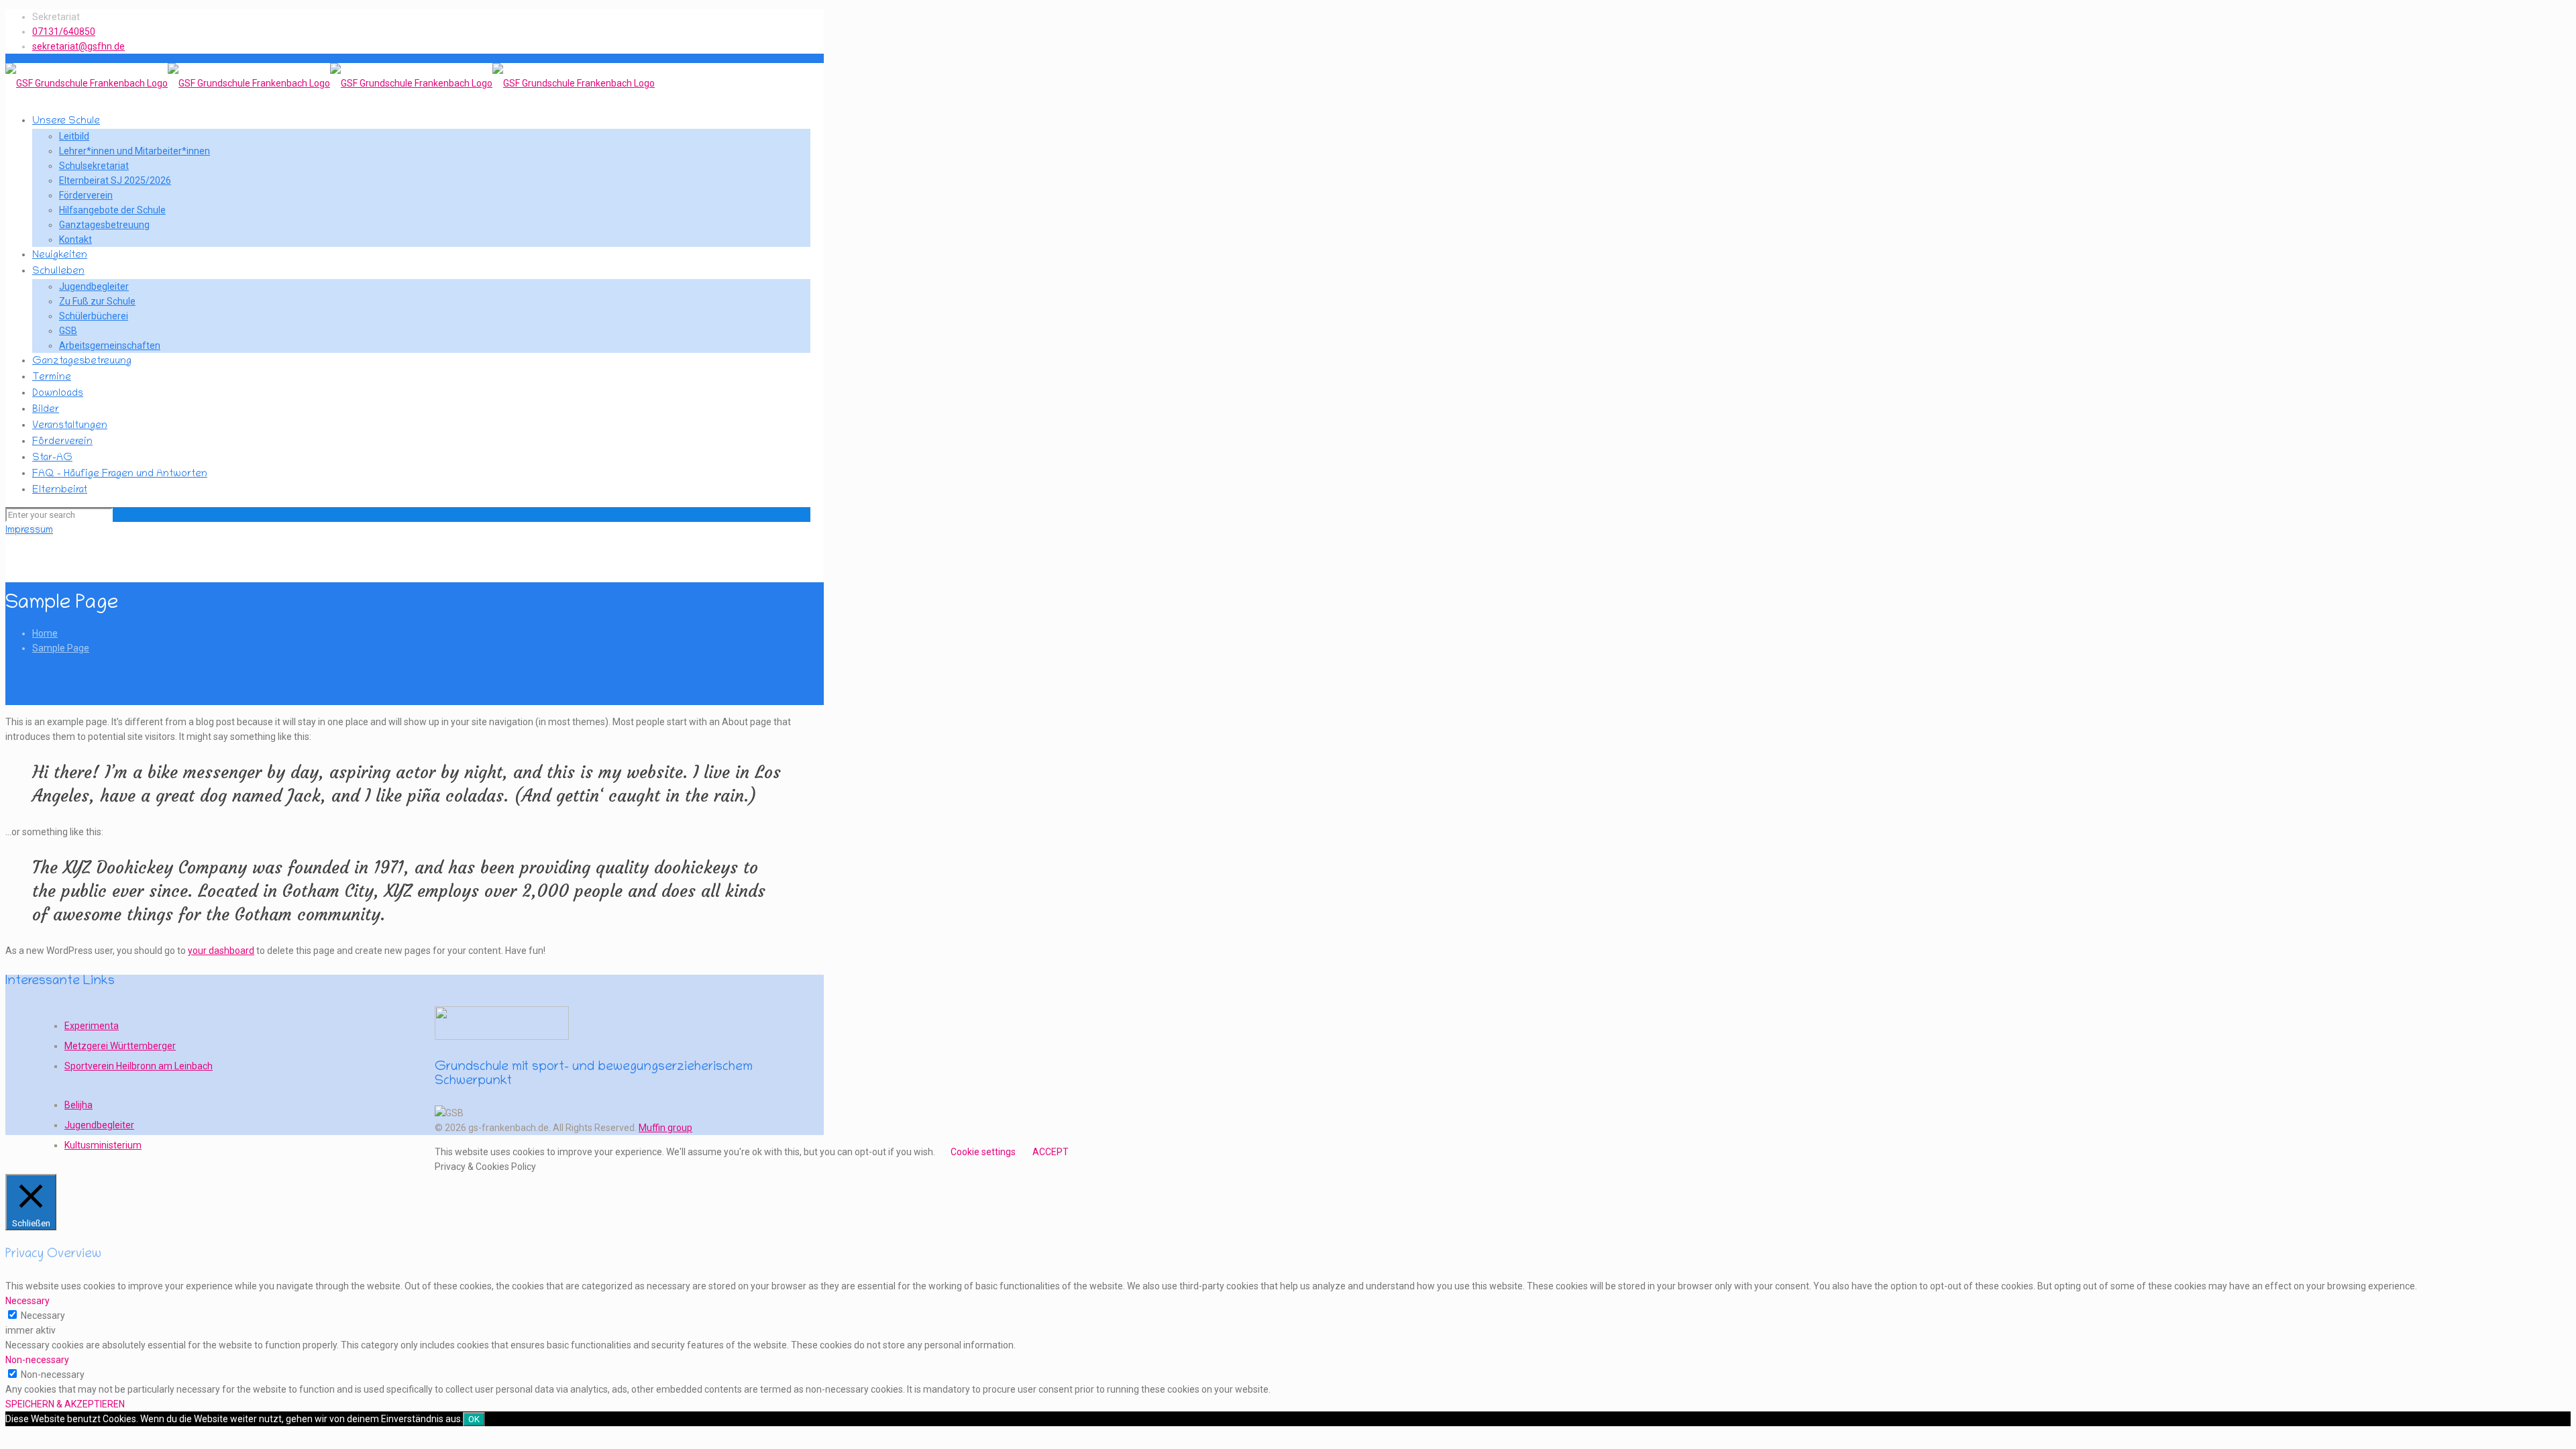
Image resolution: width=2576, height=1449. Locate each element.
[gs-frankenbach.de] (330, 83)
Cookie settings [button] (983, 1152)
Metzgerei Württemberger (120, 1046)
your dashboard (221, 951)
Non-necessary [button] (37, 1360)
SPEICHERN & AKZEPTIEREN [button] (65, 1404)
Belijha (78, 1105)
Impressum (29, 531)
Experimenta (92, 1026)
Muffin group (665, 1128)
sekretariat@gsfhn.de (78, 46)
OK (474, 1419)
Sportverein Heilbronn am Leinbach (139, 1066)
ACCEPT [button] (1051, 1152)
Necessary (43, 1316)
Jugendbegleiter (99, 1125)
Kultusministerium (103, 1145)
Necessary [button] (28, 1301)
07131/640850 (64, 32)
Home (45, 633)
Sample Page (61, 648)
